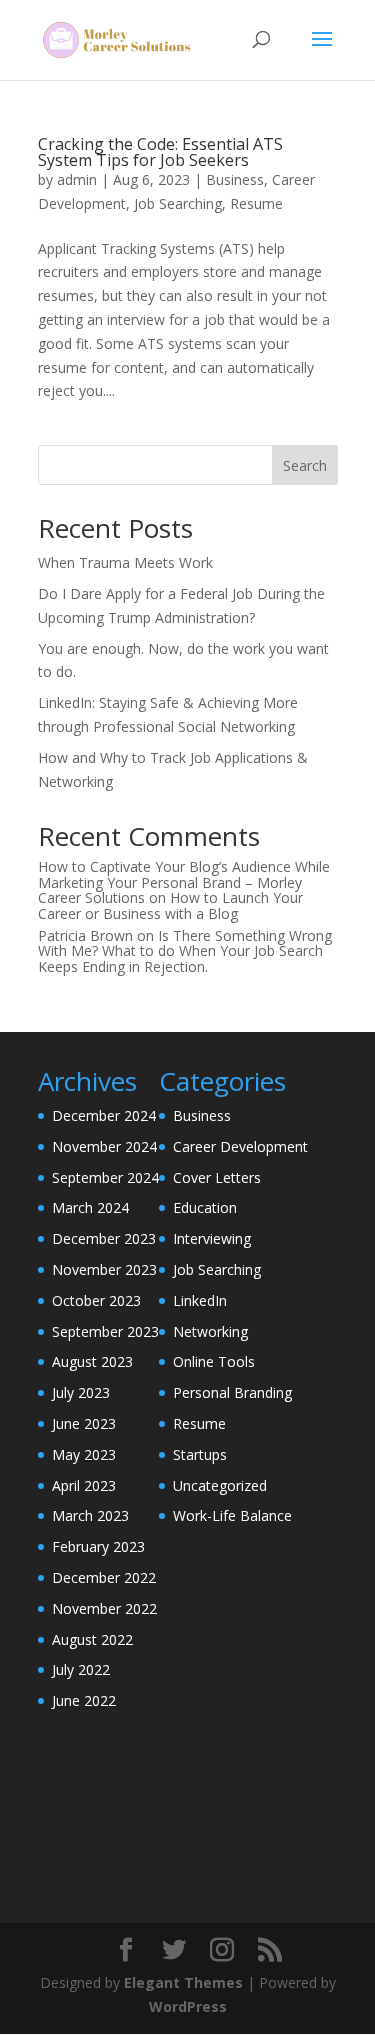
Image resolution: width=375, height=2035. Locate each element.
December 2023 (104, 1238)
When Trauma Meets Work (125, 562)
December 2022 (104, 1577)
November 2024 (104, 1146)
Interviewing (212, 1238)
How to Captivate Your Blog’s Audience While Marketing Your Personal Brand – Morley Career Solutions (184, 882)
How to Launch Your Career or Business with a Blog (170, 905)
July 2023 (81, 1392)
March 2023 (90, 1515)
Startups (200, 1454)
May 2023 (84, 1454)
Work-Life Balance (232, 1515)
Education (205, 1207)
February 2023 (98, 1546)
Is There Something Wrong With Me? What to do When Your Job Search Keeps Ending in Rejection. (185, 951)
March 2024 (90, 1207)
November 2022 (104, 1608)
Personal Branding (232, 1392)
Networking (210, 1331)
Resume (256, 203)
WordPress (188, 2006)
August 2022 (92, 1639)
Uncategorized (220, 1485)
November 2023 (104, 1269)
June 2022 (84, 1700)
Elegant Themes (183, 1982)
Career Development (240, 1146)
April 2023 (84, 1485)
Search (305, 465)
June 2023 (84, 1423)
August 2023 (92, 1361)
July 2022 (81, 1669)
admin (77, 179)
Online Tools (214, 1361)
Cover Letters (217, 1177)
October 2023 (96, 1300)
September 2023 (105, 1331)
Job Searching (178, 203)
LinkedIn (200, 1300)
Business (235, 179)
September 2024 (105, 1177)
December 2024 (104, 1115)
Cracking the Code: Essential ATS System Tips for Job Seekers (160, 152)
